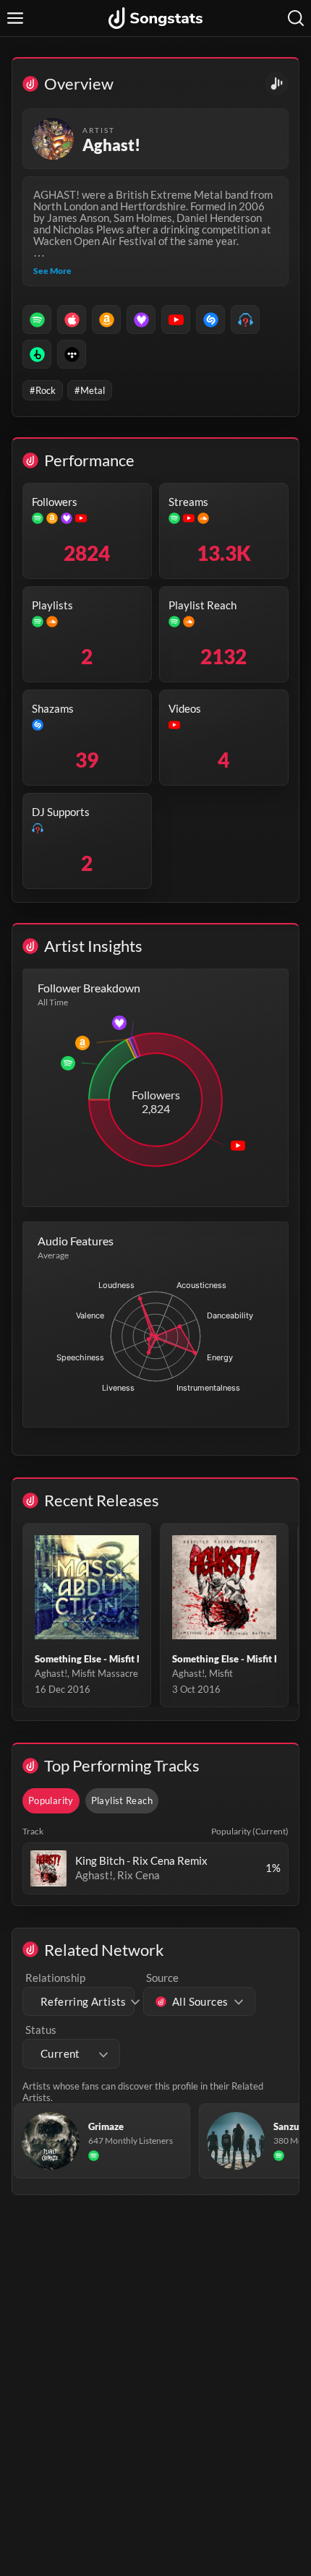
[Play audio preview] (48, 1868)
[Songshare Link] (277, 83)
